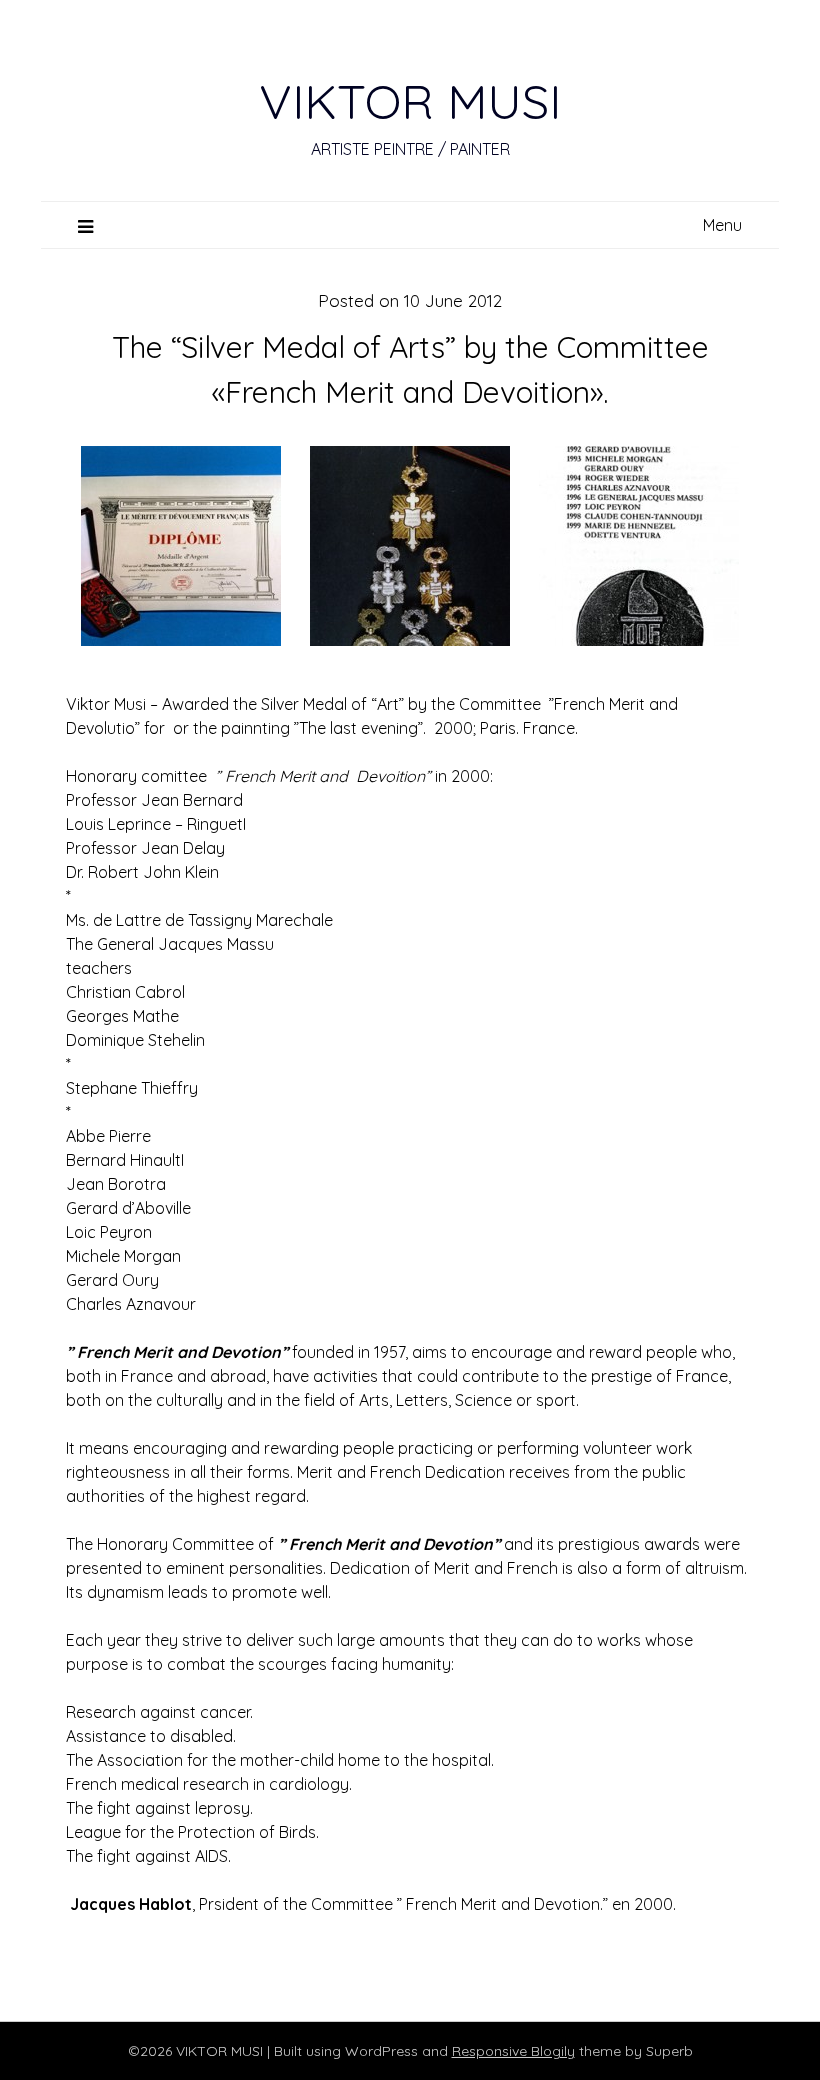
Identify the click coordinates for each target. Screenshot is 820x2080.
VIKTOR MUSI (410, 101)
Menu (722, 225)
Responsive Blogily (513, 2051)
